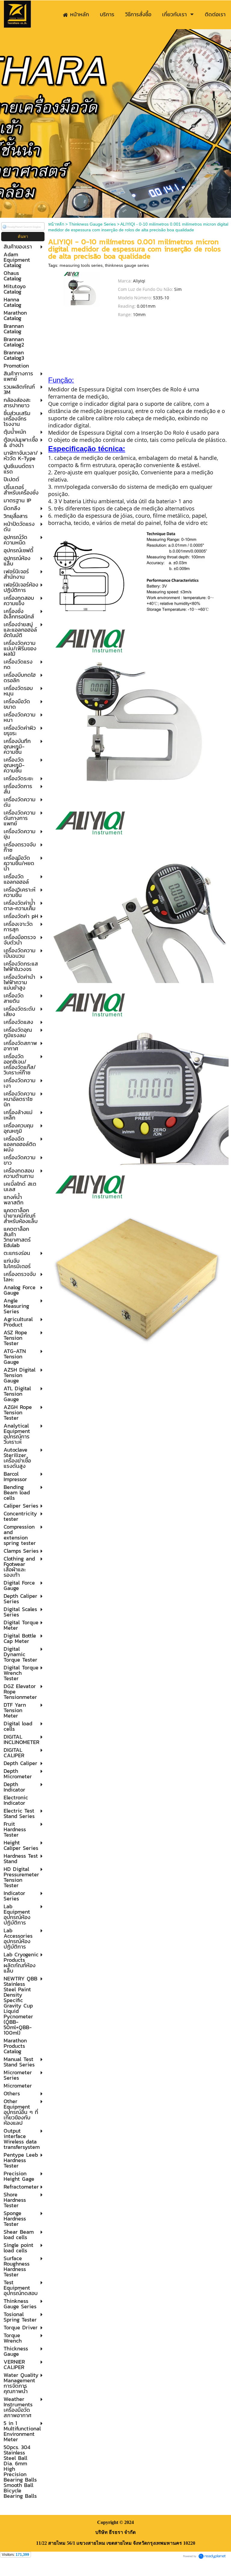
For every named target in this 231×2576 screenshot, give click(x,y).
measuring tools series (81, 265)
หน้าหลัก (56, 224)
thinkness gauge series (127, 265)
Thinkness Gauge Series (92, 224)
